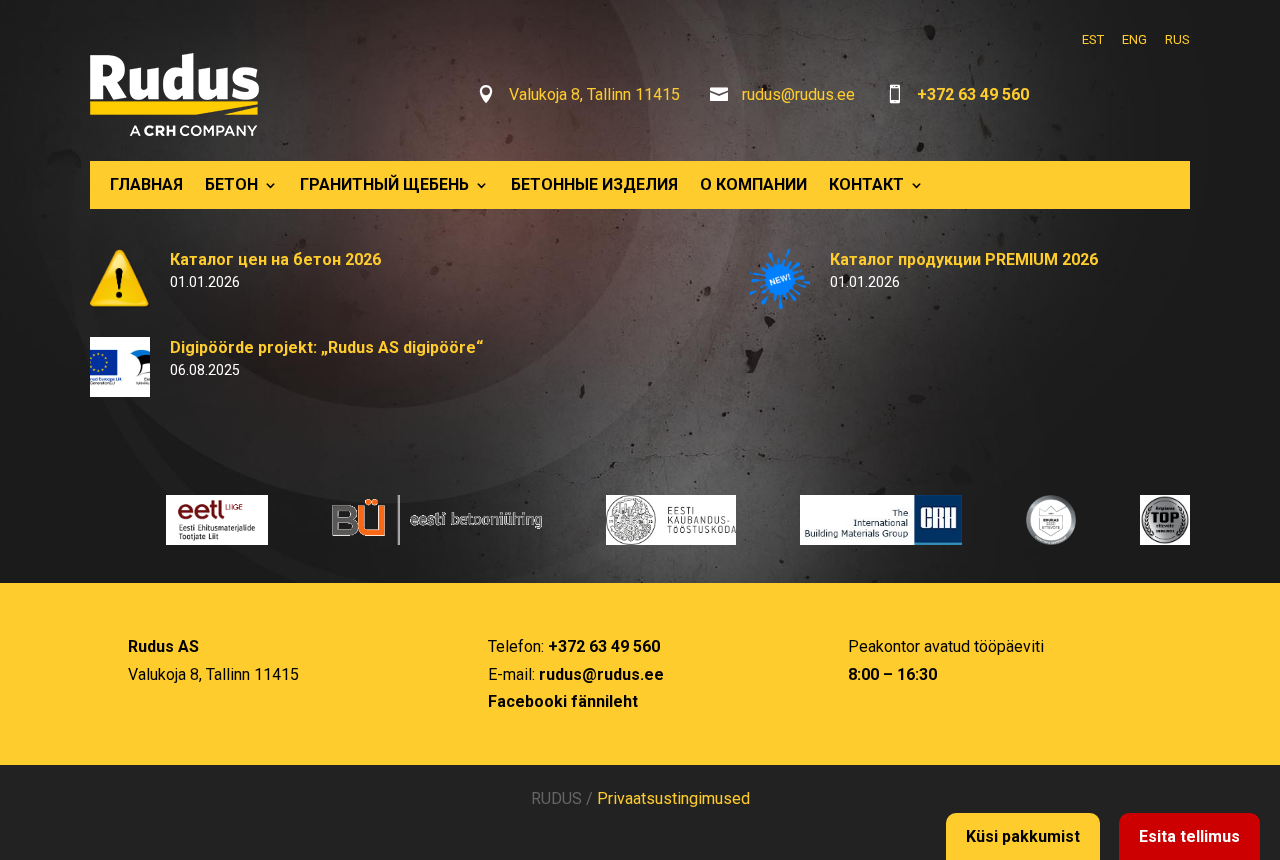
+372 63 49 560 (973, 94)
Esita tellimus (1189, 836)
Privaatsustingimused (673, 798)
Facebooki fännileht (563, 701)
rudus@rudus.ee (798, 94)
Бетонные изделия (594, 184)
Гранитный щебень (384, 184)
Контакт (866, 184)
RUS (1177, 39)
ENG (1134, 39)
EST (1093, 39)
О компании (753, 184)
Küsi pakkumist (1023, 836)
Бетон (231, 184)
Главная (146, 184)
